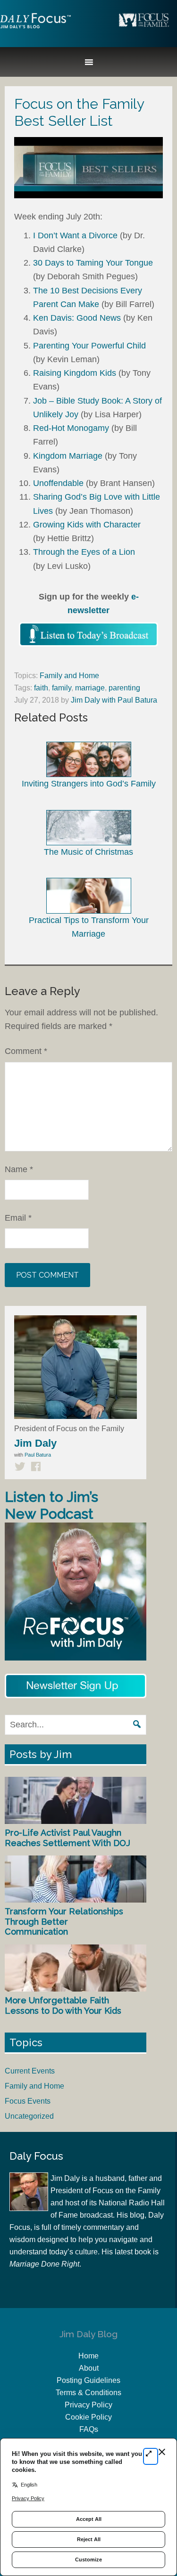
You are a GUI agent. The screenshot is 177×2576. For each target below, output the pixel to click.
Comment (26, 1051)
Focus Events (28, 2101)
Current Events (30, 2071)
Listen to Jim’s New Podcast (51, 1505)
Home (88, 2356)
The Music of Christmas (88, 852)
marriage (90, 688)
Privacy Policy (88, 2405)
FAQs (89, 2429)
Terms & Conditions (88, 2393)
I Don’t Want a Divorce (75, 235)
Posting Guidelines (88, 2380)
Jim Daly (35, 29)
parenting (124, 688)
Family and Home (69, 676)
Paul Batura (38, 1455)
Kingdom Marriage (68, 456)
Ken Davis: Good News (77, 318)
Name (19, 1169)
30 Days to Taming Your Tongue (93, 263)
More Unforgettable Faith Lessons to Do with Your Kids (63, 2005)
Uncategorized (29, 2116)
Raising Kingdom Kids (75, 373)
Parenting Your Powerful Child (89, 346)
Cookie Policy (88, 2417)
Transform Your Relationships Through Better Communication (64, 1921)
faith (41, 688)
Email (18, 1218)
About (89, 2368)
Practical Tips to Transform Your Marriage (89, 927)
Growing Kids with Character (87, 525)
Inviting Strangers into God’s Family (89, 784)
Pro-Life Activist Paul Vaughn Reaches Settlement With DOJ (67, 1838)
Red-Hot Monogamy (71, 428)
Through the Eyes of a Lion (84, 552)
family (62, 688)
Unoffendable (58, 483)
